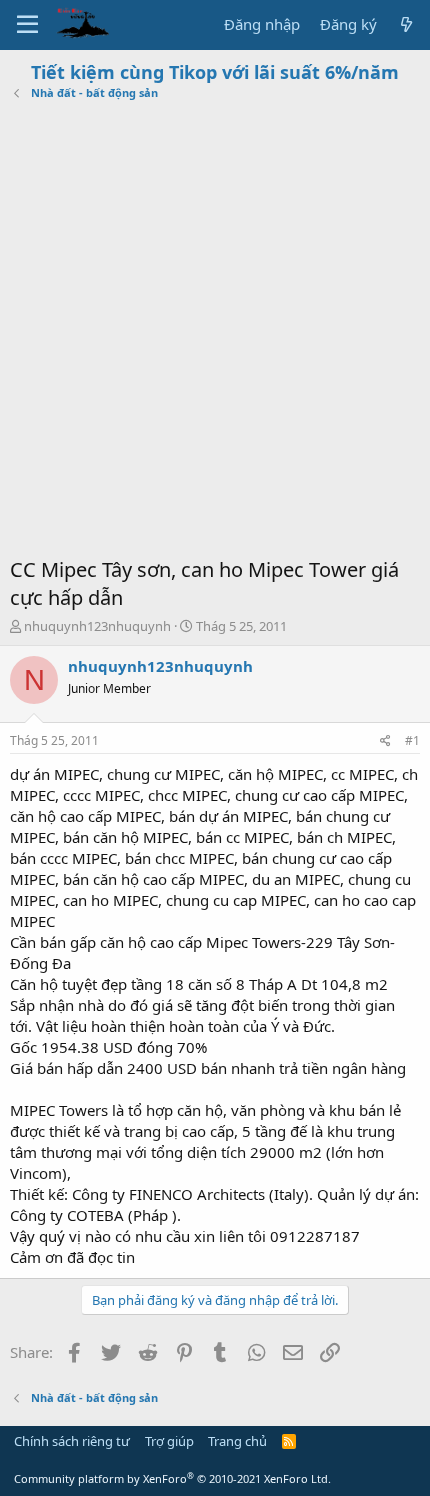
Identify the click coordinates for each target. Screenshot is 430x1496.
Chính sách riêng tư (72, 1441)
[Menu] (27, 25)
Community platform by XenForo (172, 1478)
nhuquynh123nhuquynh (97, 626)
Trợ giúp (169, 1441)
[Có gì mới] (406, 24)
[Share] (385, 741)
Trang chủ (237, 1441)
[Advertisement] (215, 331)
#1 (412, 740)
